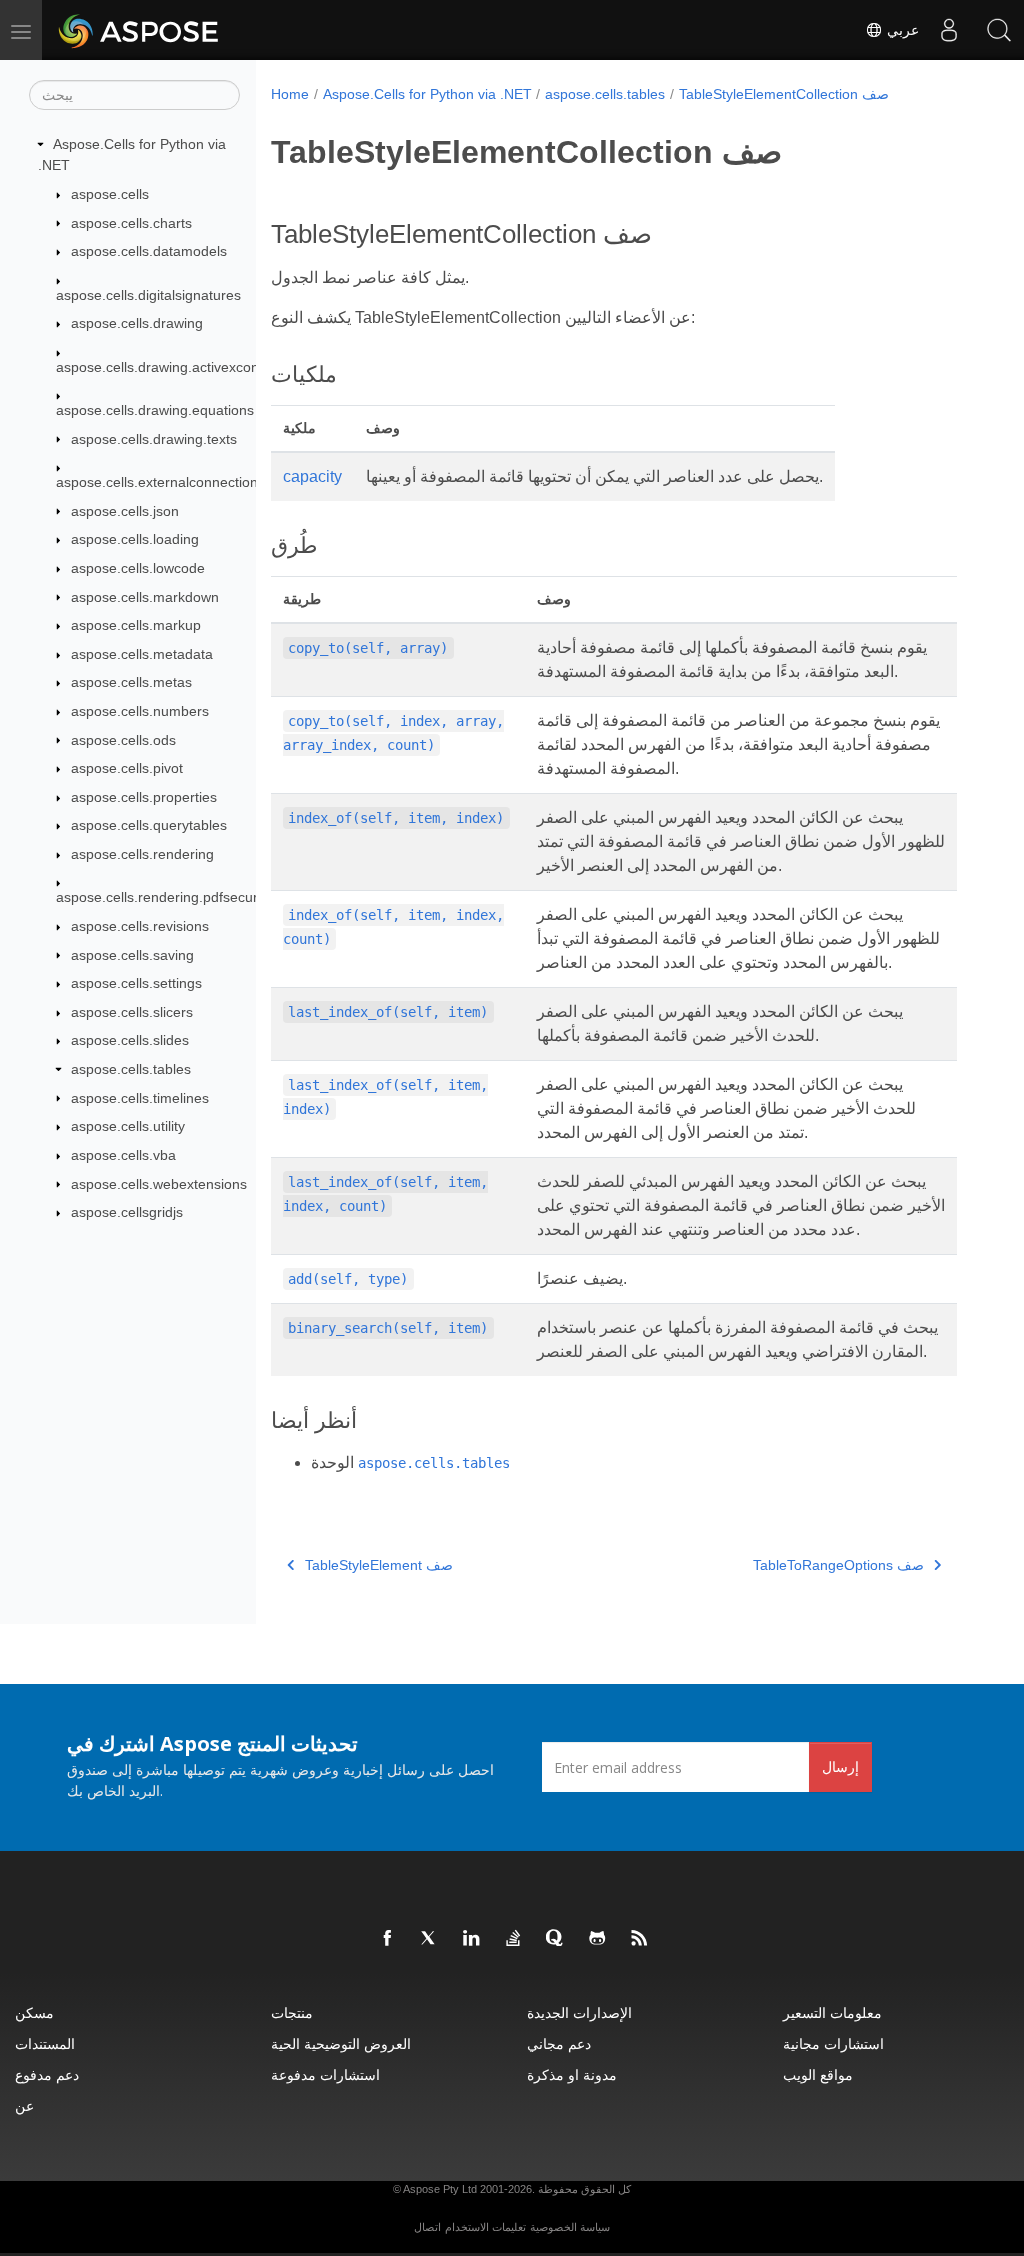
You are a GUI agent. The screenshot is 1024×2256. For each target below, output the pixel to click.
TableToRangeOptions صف (838, 1565)
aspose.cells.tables (131, 1069)
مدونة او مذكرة (572, 2074)
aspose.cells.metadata (142, 654)
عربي (901, 30)
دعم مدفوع (47, 2074)
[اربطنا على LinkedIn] (472, 1939)
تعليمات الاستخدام (485, 2227)
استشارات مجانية (833, 2043)
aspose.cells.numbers (140, 711)
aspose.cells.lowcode (138, 568)
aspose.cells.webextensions (159, 1184)
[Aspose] (139, 30)
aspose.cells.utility (128, 1126)
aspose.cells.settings (136, 983)
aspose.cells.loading (135, 539)
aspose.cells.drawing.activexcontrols (171, 367)
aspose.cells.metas (131, 682)
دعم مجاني (559, 2043)
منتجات (292, 2012)
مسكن (34, 2012)
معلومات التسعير (832, 2012)
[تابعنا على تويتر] (430, 1939)
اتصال (427, 2227)
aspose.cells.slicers (132, 1012)
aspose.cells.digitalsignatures (148, 295)
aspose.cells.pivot (127, 768)
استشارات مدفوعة (325, 2074)
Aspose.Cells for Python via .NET (427, 94)
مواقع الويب (818, 2074)
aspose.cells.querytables (149, 825)
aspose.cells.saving (132, 955)
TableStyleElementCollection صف (784, 94)
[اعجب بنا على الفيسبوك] (388, 1939)
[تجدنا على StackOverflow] (514, 1939)
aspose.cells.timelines (140, 1098)
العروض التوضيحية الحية (341, 2043)
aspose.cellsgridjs (127, 1212)
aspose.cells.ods (123, 740)
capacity (312, 476)
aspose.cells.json (125, 511)
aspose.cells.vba (123, 1155)
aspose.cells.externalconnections (160, 482)
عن (24, 2105)
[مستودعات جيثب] (598, 1939)
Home (290, 94)
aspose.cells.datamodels (149, 251)
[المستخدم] (949, 30)
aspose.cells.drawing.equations (155, 410)
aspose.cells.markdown (145, 597)
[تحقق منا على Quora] (556, 1939)
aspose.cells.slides (130, 1040)
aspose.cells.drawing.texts (154, 439)
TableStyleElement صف (379, 1565)
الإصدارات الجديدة (579, 2012)
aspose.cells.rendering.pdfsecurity (164, 897)
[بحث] (999, 30)
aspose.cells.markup (136, 625)
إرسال (840, 1766)
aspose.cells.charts (131, 223)
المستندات (45, 2043)
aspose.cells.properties (144, 797)
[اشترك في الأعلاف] (640, 1939)
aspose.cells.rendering (142, 854)
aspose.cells (110, 194)
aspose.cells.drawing (137, 323)
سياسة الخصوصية (570, 2227)
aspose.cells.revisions (140, 926)
